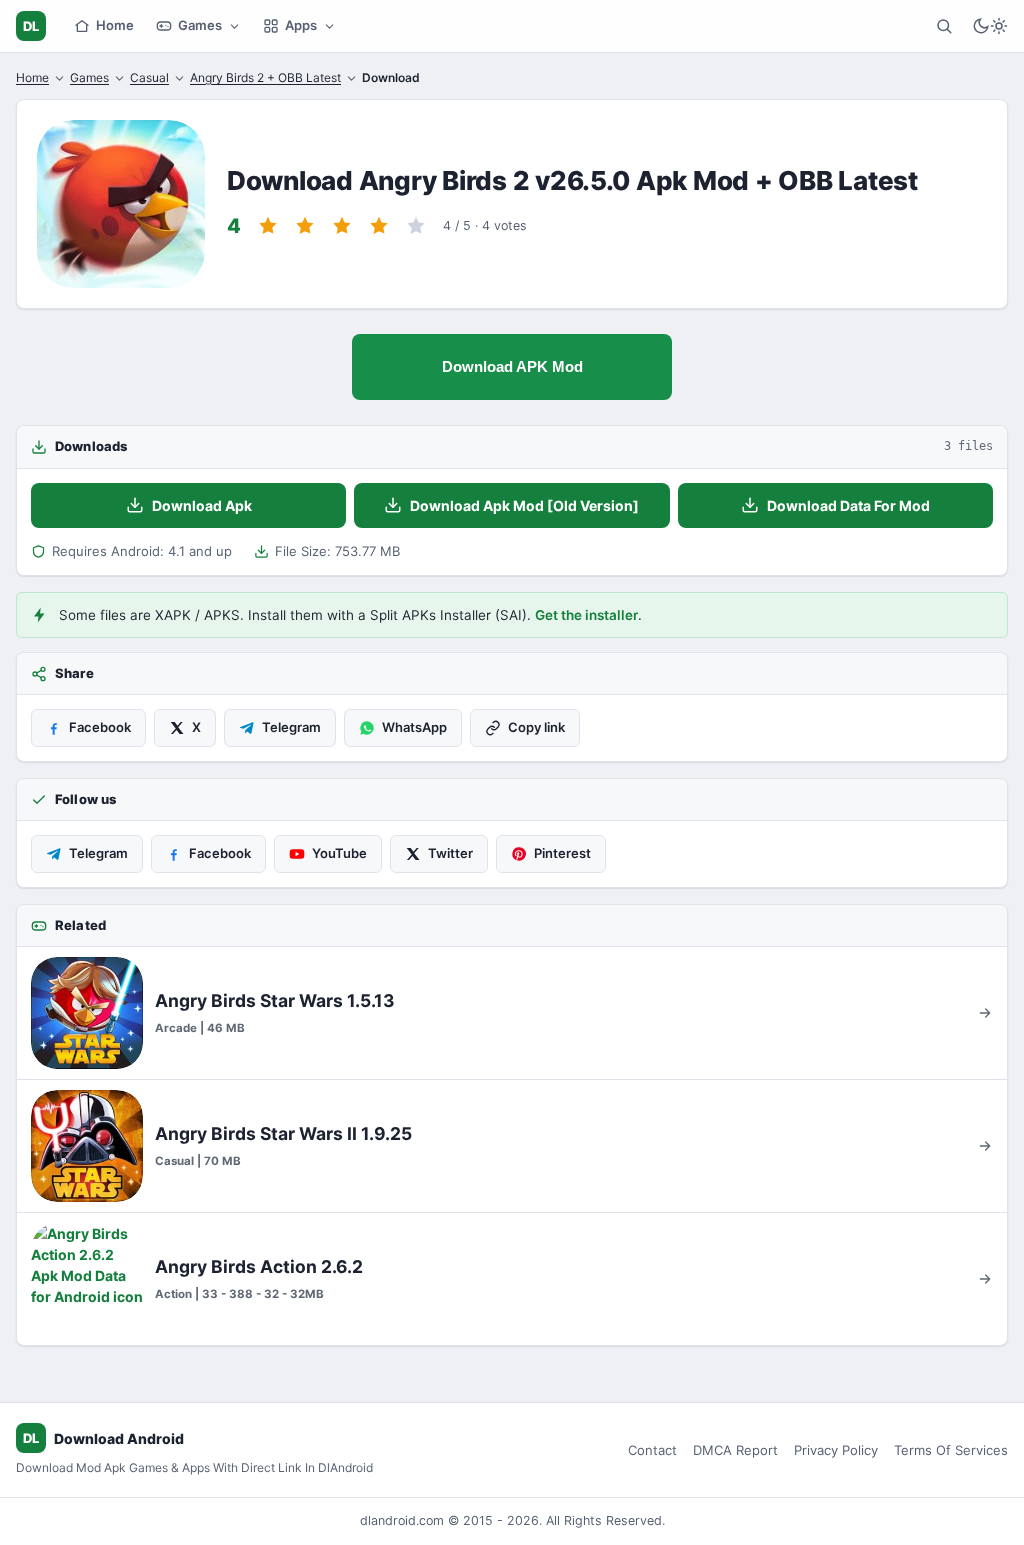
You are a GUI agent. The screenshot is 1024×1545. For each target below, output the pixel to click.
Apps (301, 25)
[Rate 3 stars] (342, 226)
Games (200, 25)
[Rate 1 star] (268, 226)
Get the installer (586, 615)
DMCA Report (735, 1450)
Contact (652, 1450)
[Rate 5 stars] (416, 226)
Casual (149, 77)
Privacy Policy (836, 1450)
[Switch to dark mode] (990, 26)
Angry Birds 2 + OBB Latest (265, 77)
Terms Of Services (951, 1450)
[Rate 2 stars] (305, 226)
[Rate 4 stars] (379, 226)
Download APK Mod (512, 366)
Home (115, 25)
